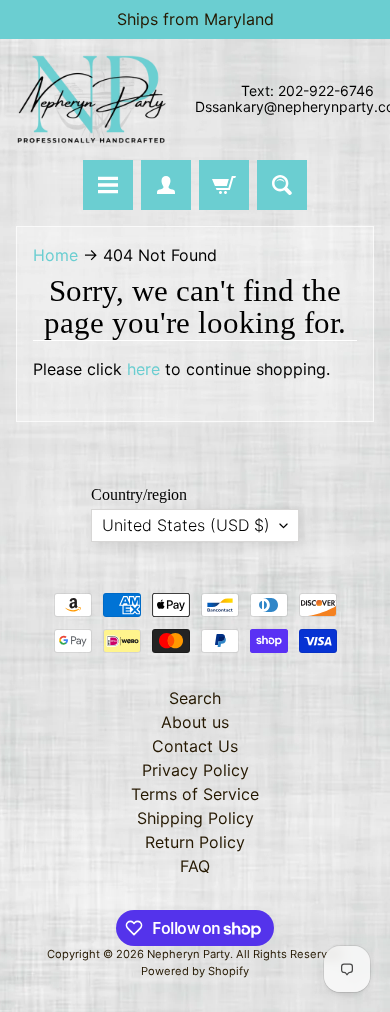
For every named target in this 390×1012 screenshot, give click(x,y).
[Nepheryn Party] (91, 99)
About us (195, 722)
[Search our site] (282, 185)
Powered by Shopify (195, 971)
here (143, 369)
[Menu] (108, 185)
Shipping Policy (195, 818)
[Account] (166, 185)
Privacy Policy (195, 770)
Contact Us (195, 746)
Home (55, 255)
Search (195, 698)
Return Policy (195, 842)
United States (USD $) (186, 525)
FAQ (195, 866)
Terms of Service (195, 794)
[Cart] (224, 185)
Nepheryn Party (188, 954)
